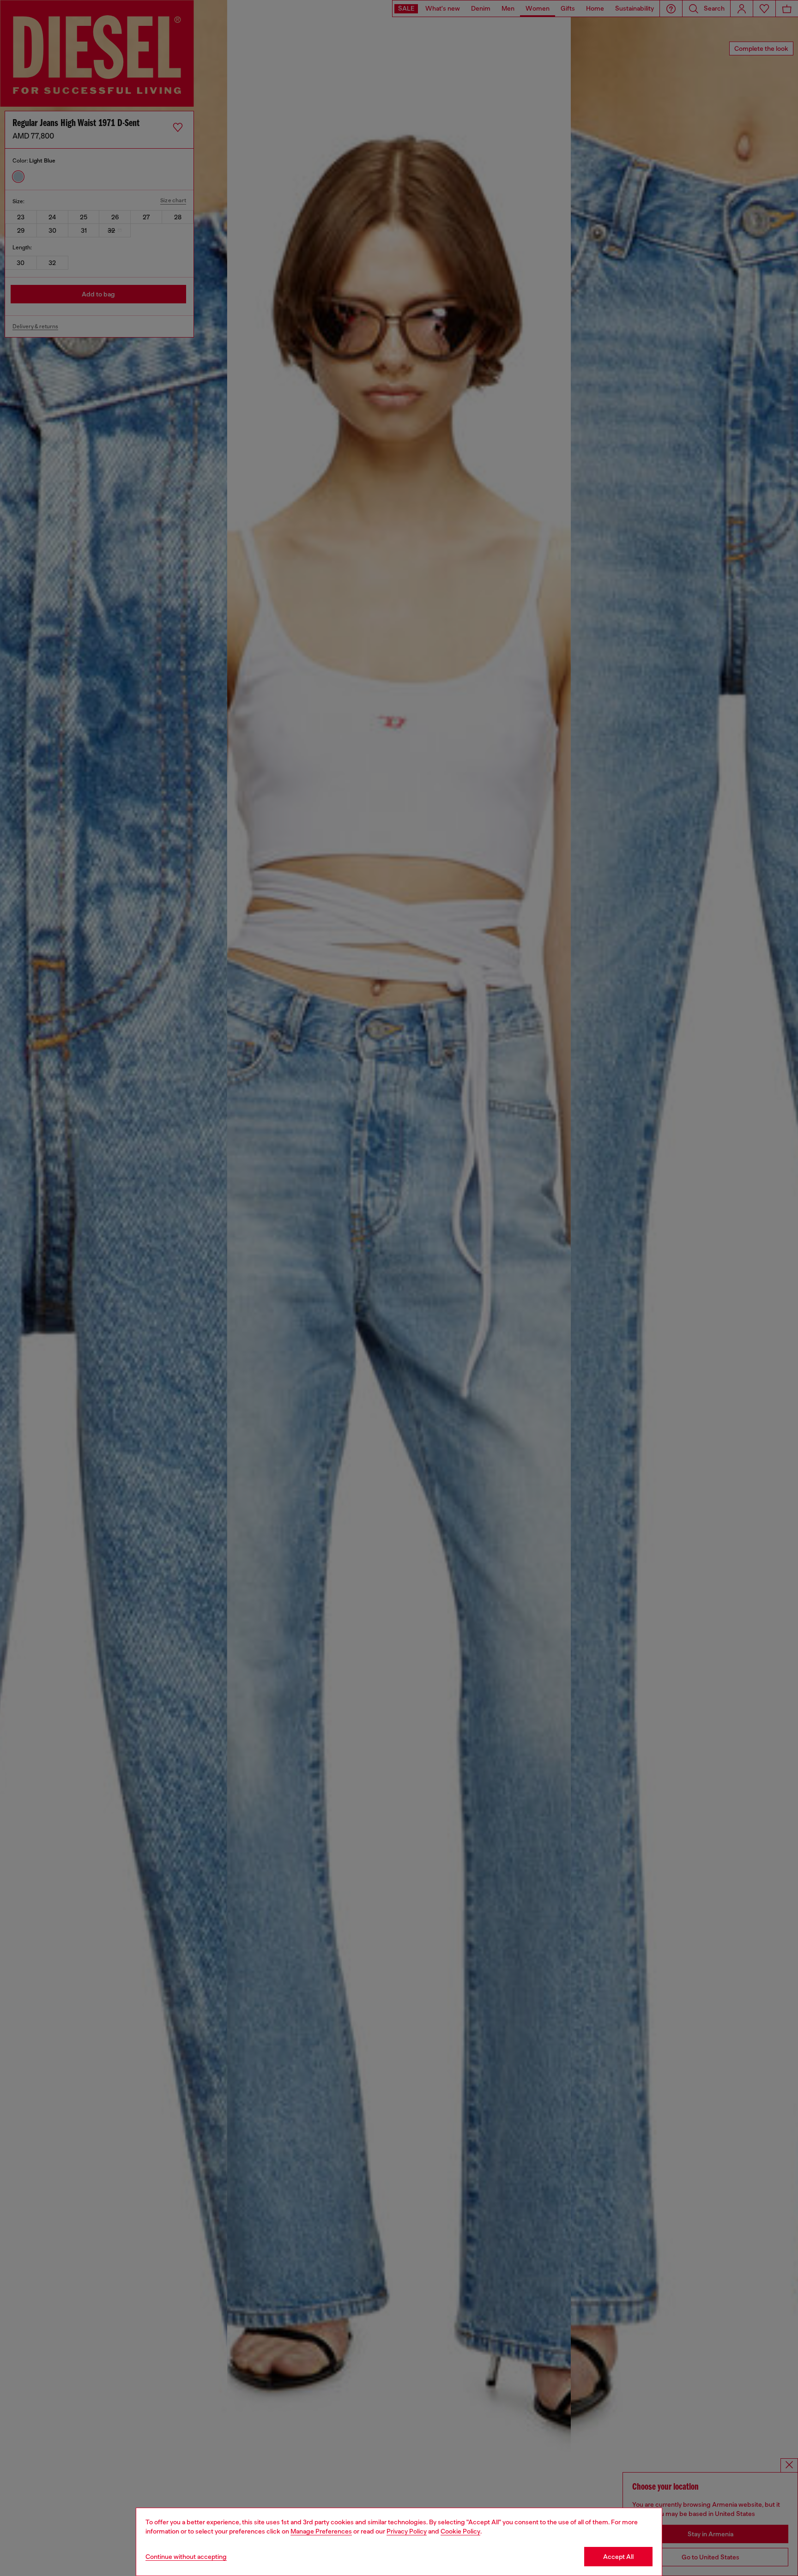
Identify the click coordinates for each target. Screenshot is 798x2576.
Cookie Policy (460, 2531)
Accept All (618, 2557)
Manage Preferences (321, 2531)
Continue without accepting (186, 2557)
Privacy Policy (407, 2531)
